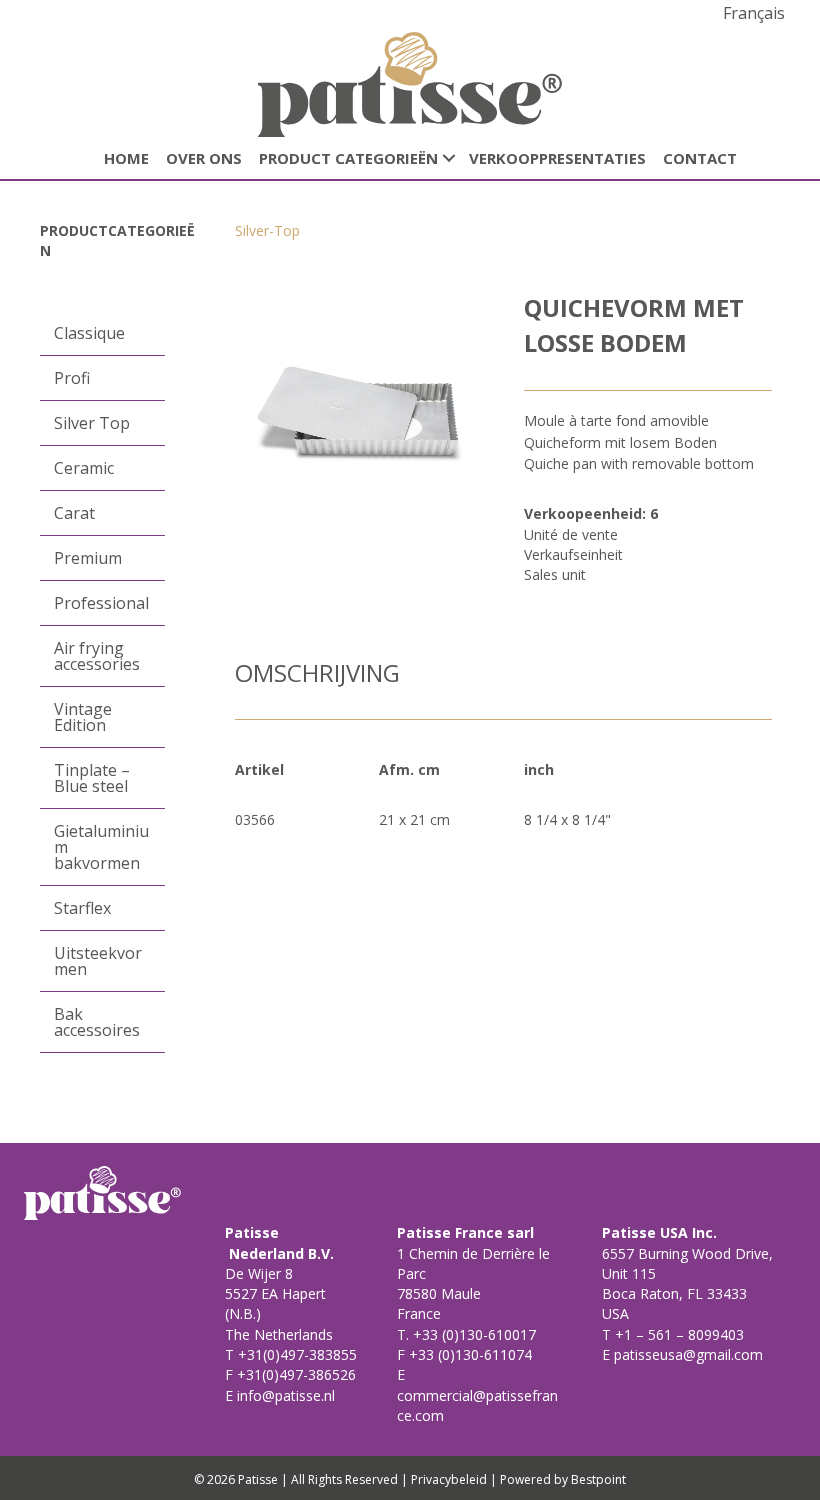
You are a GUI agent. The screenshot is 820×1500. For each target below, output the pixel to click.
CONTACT (700, 158)
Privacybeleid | (454, 1479)
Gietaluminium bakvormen (101, 847)
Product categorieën (348, 158)
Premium (88, 558)
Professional (101, 603)
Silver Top (92, 423)
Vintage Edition (83, 717)
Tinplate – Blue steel (92, 778)
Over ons (204, 158)
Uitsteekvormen (98, 961)
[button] (449, 158)
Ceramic (84, 468)
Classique (89, 333)
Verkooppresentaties (557, 158)
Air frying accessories (97, 656)
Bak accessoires (97, 1022)
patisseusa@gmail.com (686, 1354)
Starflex (82, 908)
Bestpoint (598, 1479)
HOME (126, 158)
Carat (74, 513)
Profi (72, 378)
